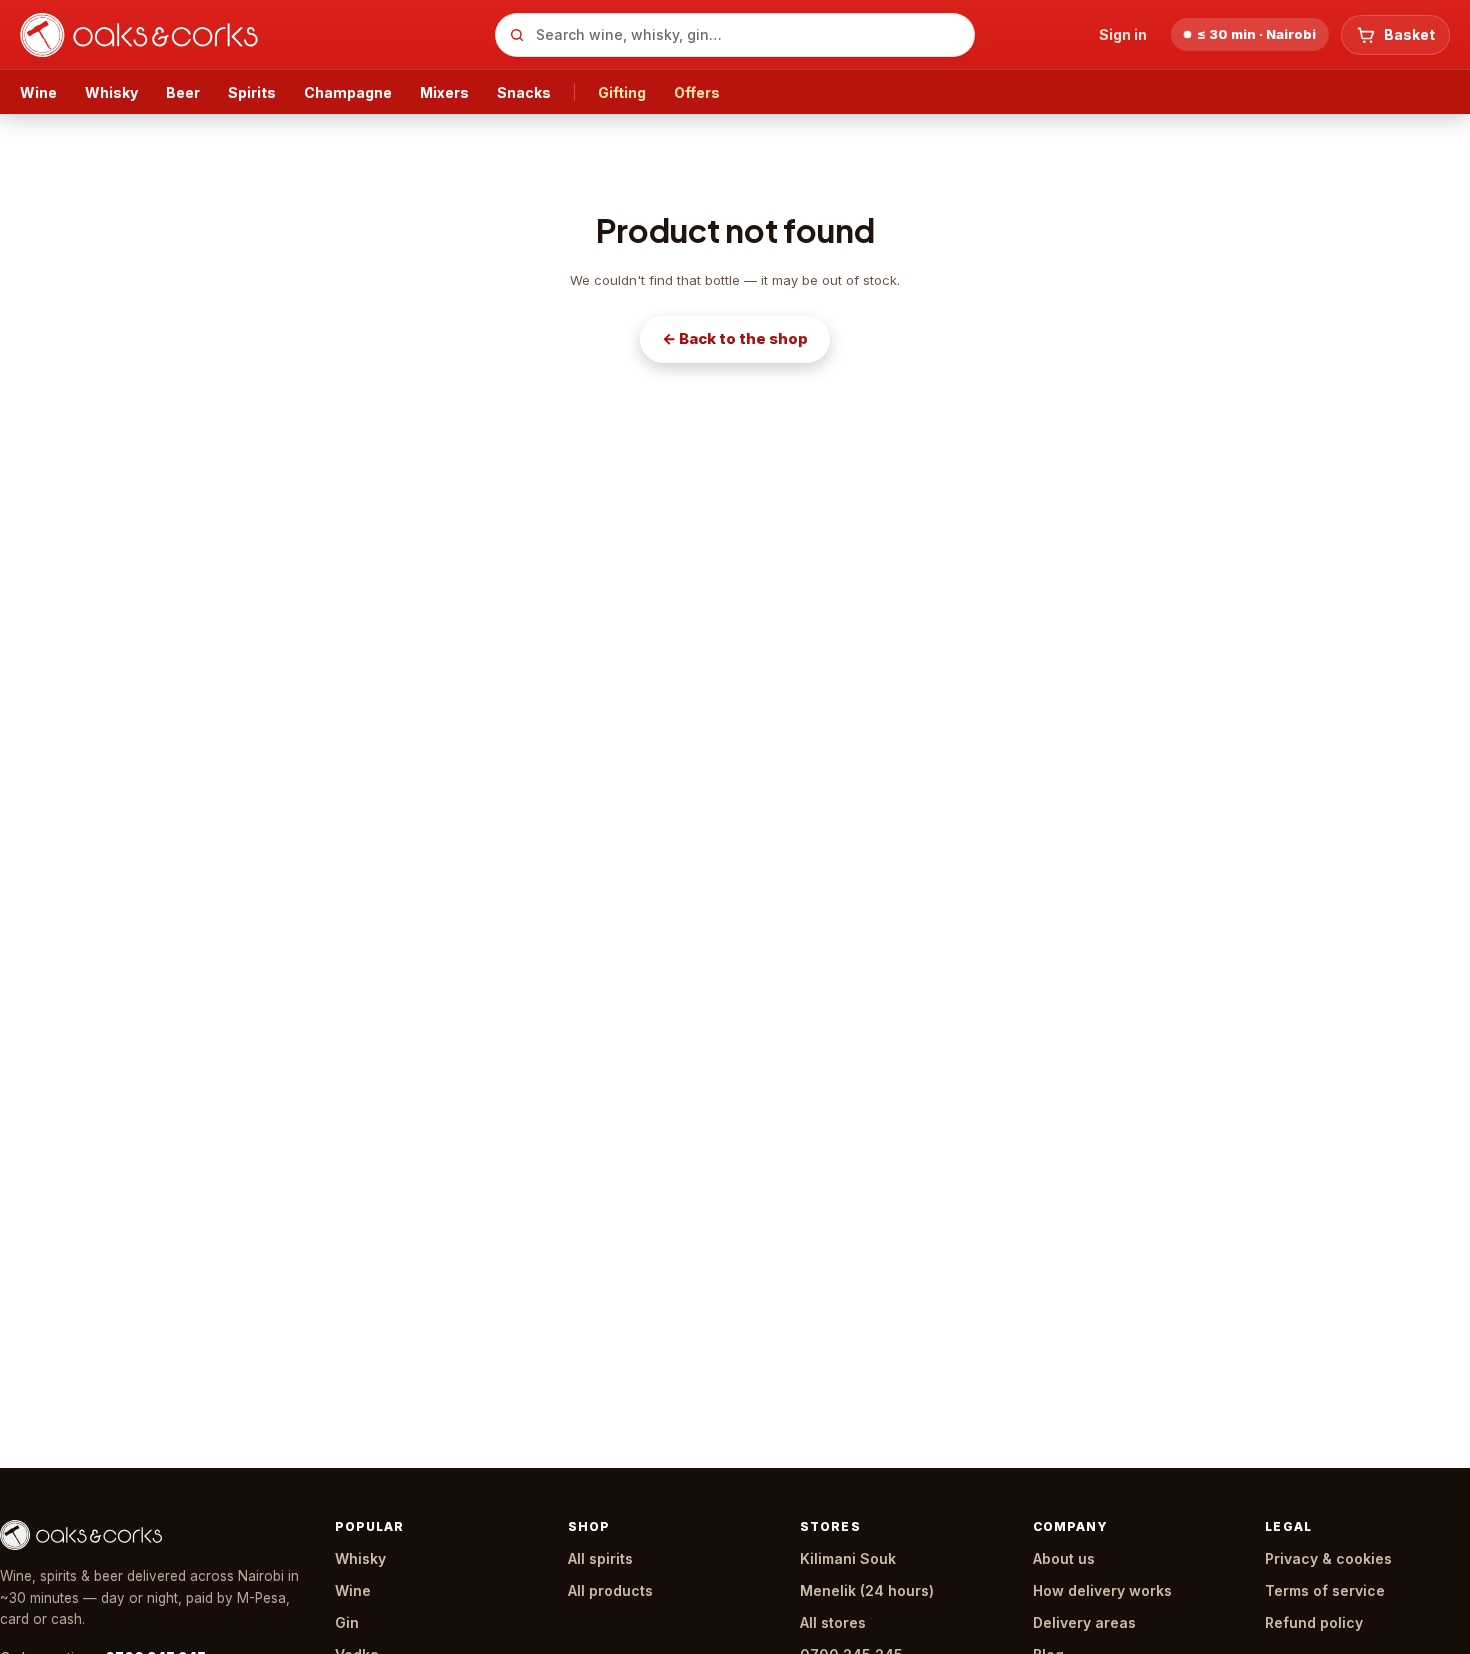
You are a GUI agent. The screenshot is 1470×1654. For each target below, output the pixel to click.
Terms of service (1325, 1590)
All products (610, 1590)
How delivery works (1102, 1590)
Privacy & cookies (1328, 1558)
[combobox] (735, 35)
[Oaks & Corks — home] (249, 35)
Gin (347, 1622)
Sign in (1123, 34)
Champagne (348, 92)
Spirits (252, 92)
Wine (38, 92)
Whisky (111, 92)
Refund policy (1314, 1622)
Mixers (444, 92)
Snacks (524, 92)
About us (1064, 1558)
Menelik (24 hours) (867, 1590)
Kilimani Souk (848, 1558)
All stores (833, 1622)
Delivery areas (1084, 1622)
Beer (183, 92)
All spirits (600, 1558)
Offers (697, 92)
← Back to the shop (735, 338)
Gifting (622, 92)
